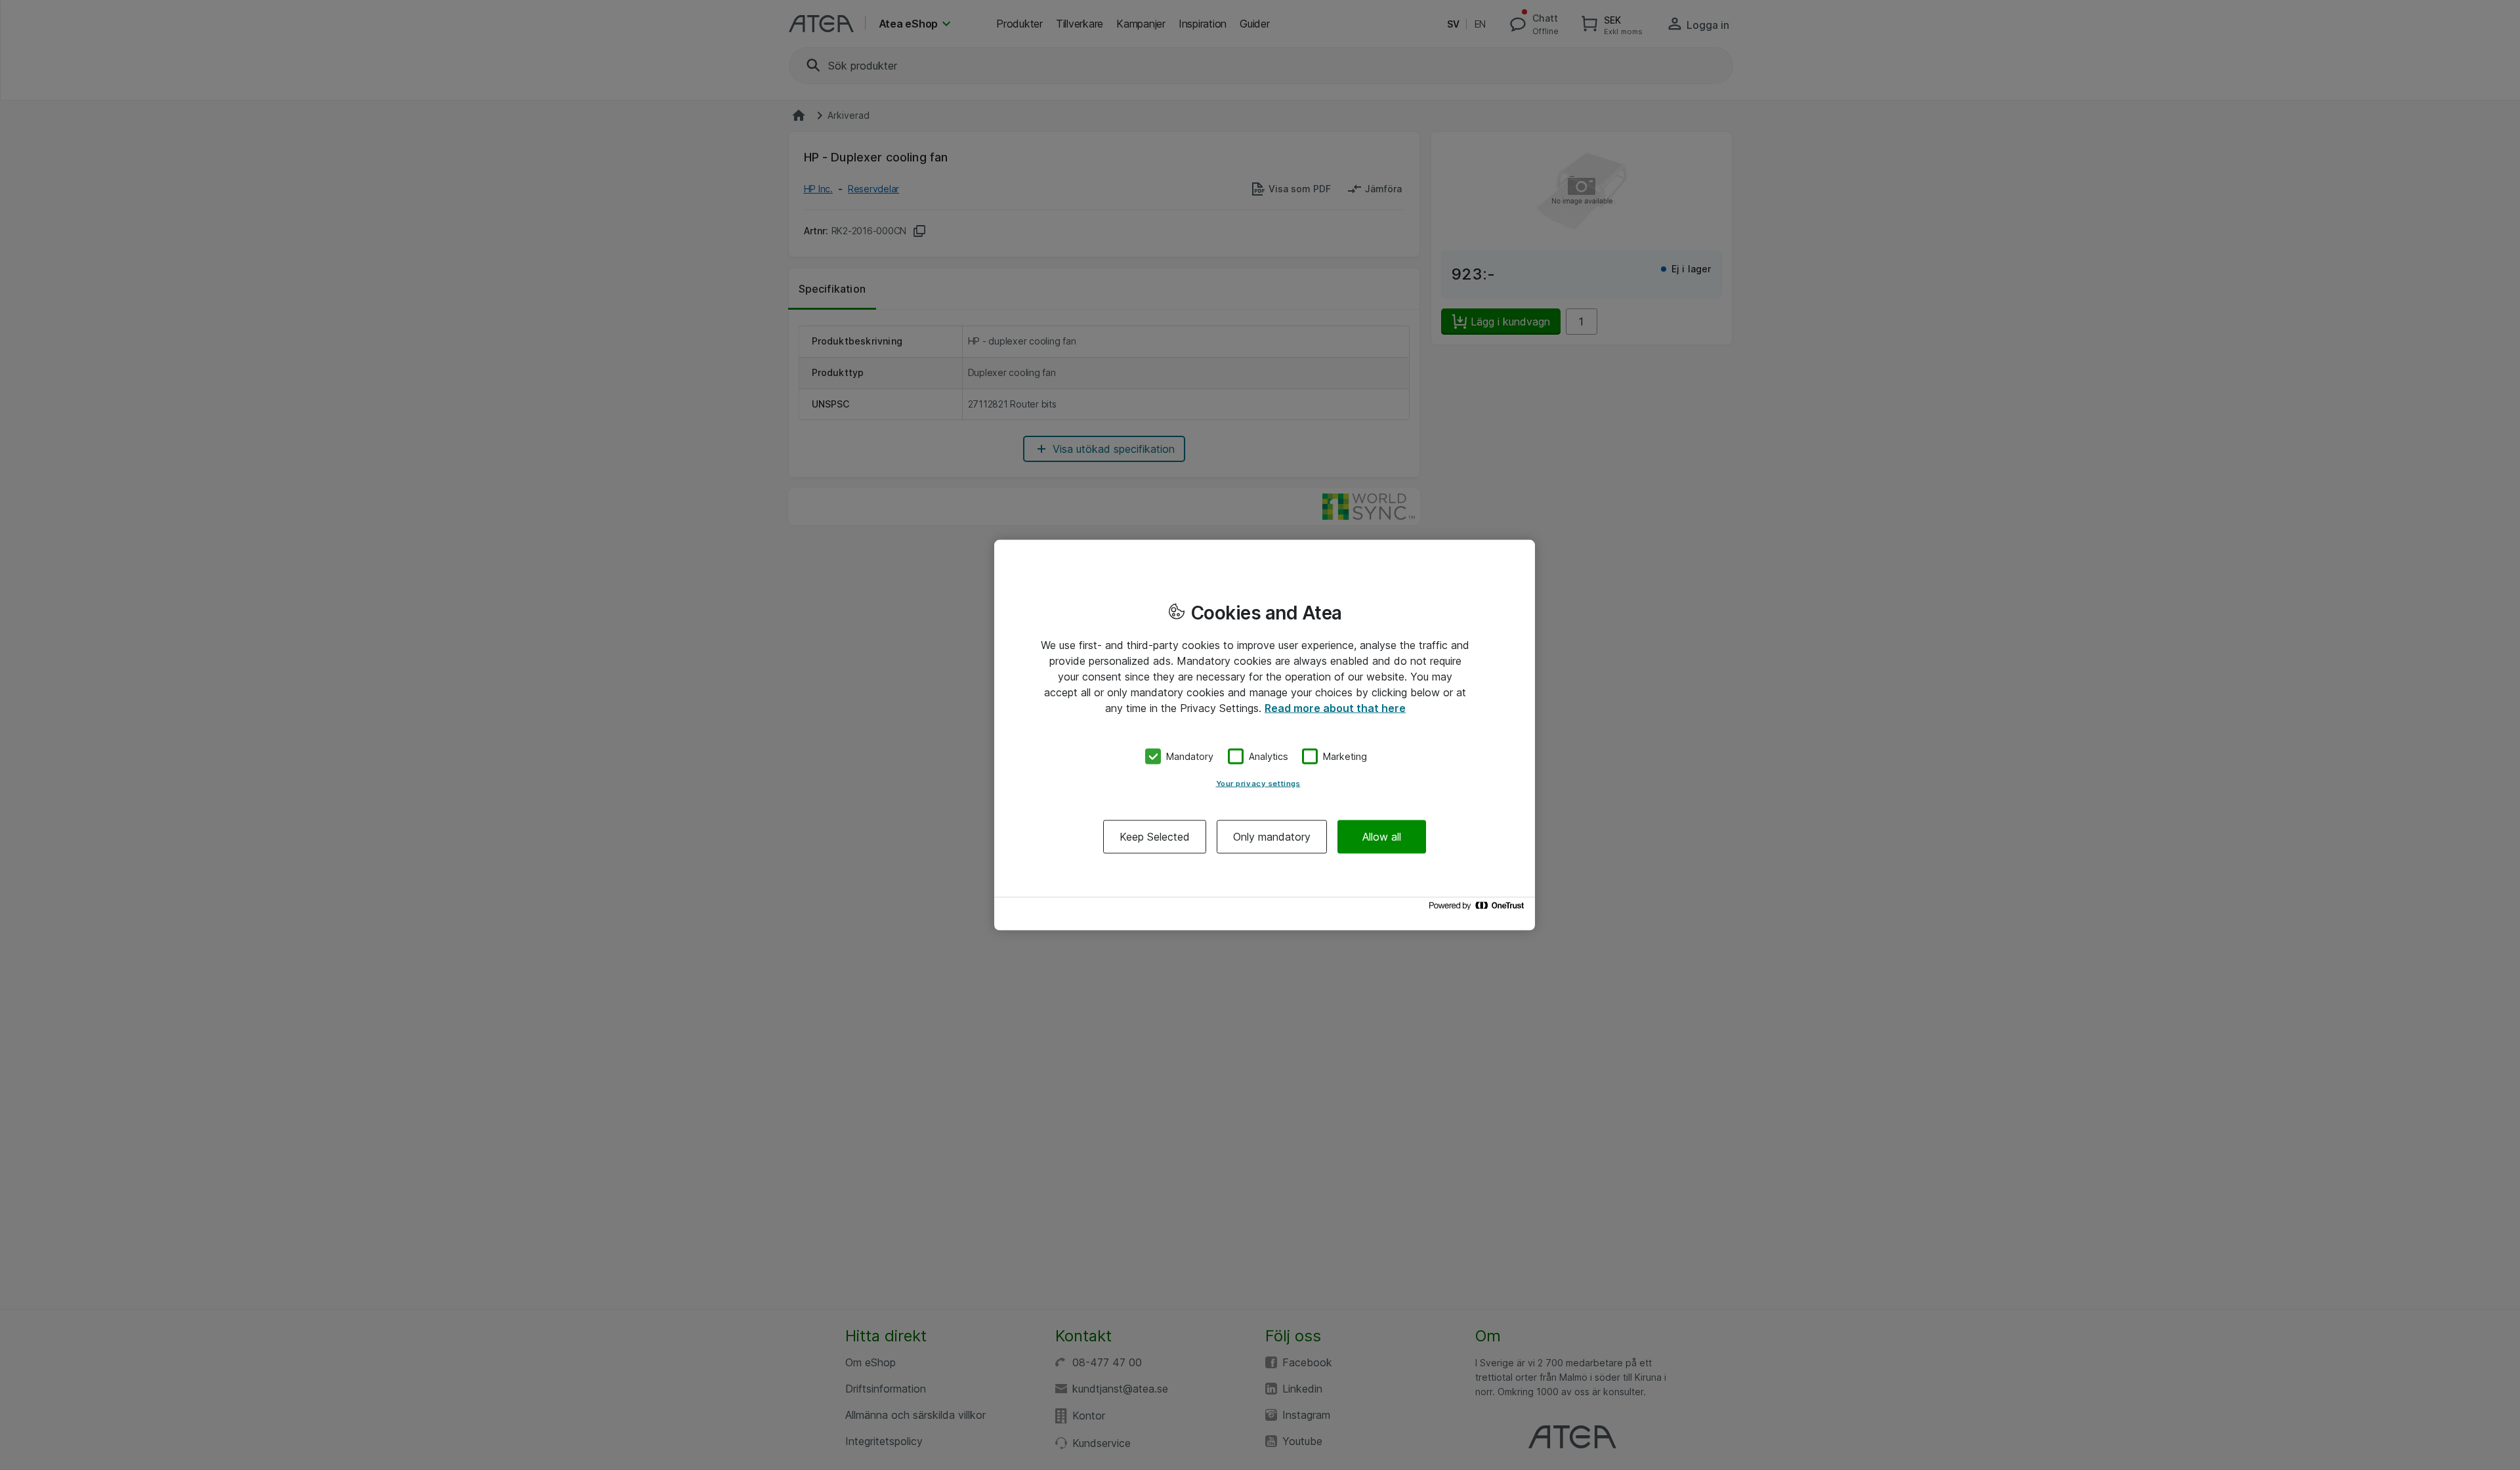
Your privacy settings (1258, 783)
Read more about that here (1335, 708)
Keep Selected (1155, 836)
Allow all (1382, 836)
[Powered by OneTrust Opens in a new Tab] (1479, 909)
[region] (1265, 735)
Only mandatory (1272, 836)
